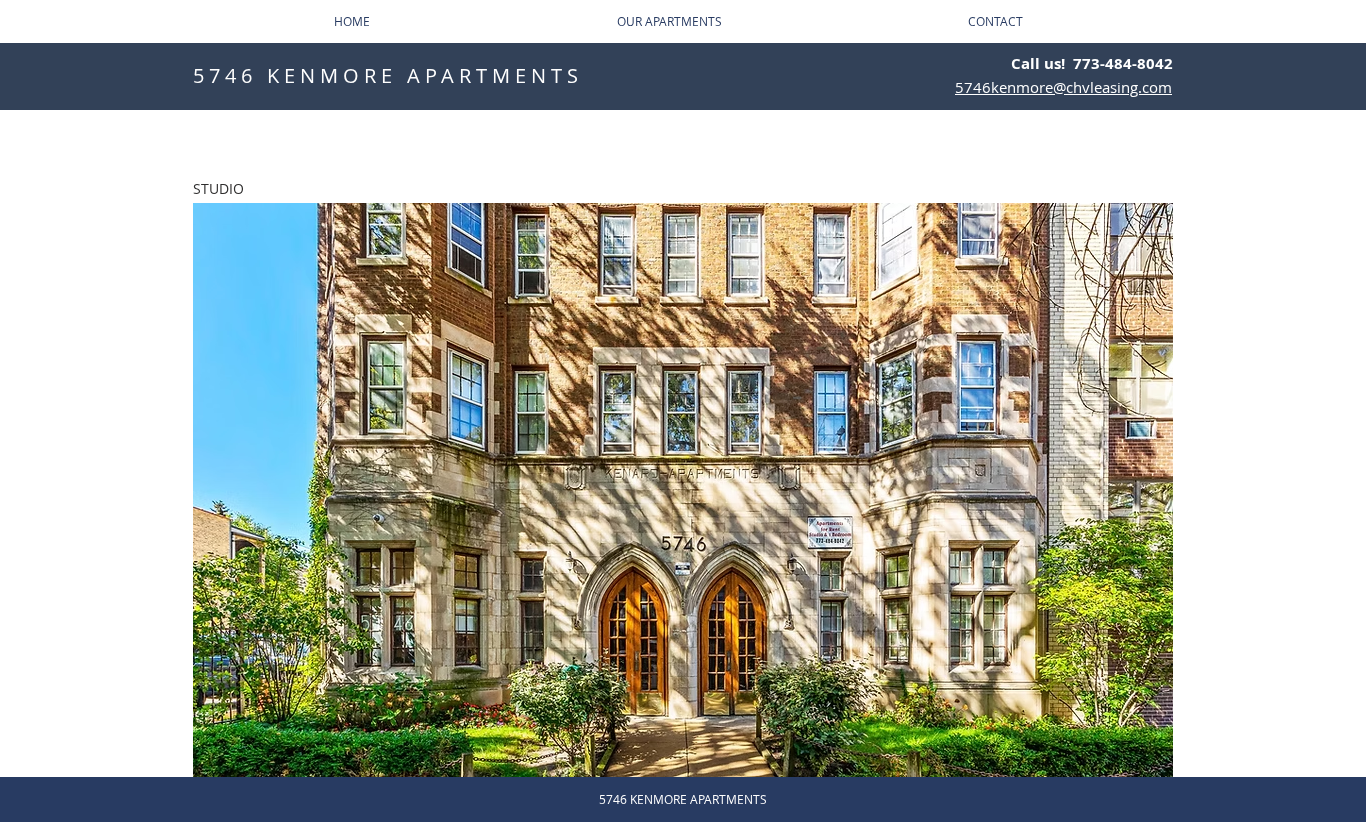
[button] (683, 490)
